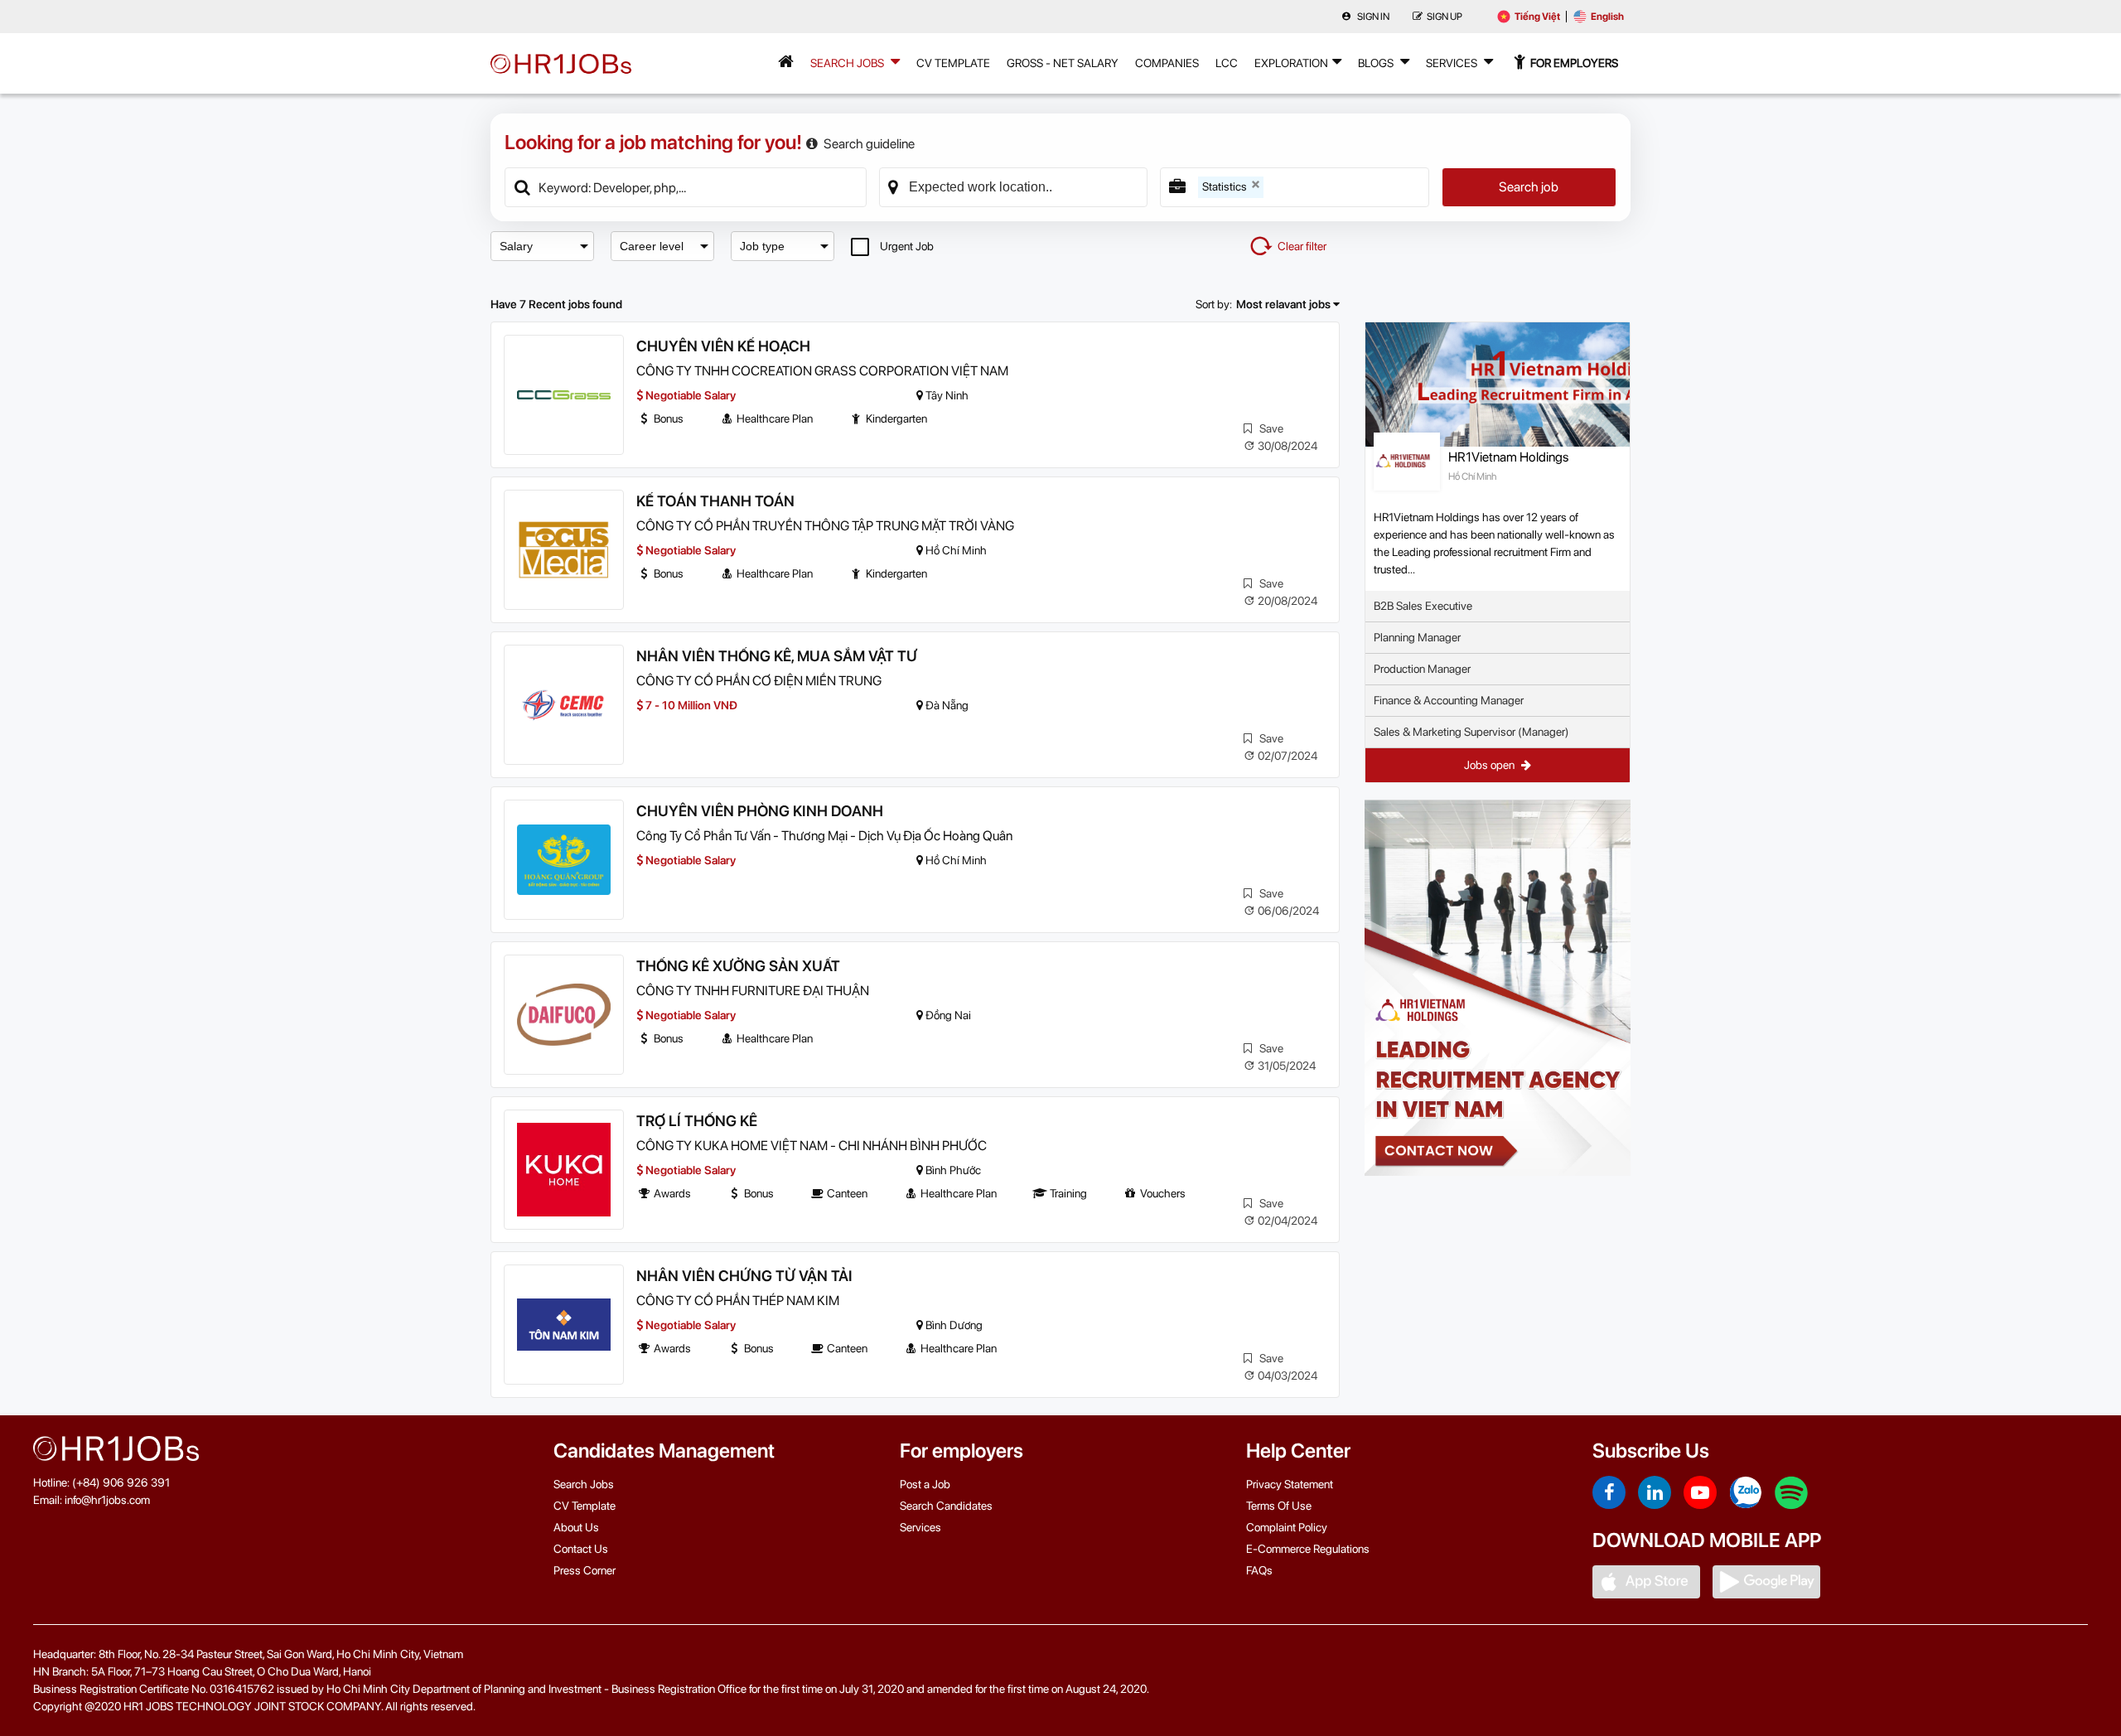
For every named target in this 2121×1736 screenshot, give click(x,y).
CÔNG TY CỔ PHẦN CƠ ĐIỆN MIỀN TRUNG (759, 681)
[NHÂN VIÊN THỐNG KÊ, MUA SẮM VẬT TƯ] (564, 705)
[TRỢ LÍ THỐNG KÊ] (564, 1170)
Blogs (1377, 63)
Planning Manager (1417, 637)
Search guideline (869, 144)
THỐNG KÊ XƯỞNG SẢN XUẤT (738, 966)
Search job (1529, 187)
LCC (1227, 63)
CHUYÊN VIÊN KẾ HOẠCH (723, 346)
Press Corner (585, 1570)
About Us (576, 1527)
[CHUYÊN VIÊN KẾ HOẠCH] (564, 395)
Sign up (1445, 17)
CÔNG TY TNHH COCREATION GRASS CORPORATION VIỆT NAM (822, 371)
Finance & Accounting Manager (1449, 700)
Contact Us (581, 1549)
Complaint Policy (1287, 1527)
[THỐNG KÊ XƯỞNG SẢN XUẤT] (564, 1015)
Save (1270, 428)
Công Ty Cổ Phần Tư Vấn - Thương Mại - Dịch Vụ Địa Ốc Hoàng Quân (824, 836)
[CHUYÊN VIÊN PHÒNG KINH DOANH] (564, 860)
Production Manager (1422, 669)
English (1607, 17)
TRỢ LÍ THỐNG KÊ (697, 1121)
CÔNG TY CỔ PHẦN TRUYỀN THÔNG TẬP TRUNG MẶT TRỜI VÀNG (825, 526)
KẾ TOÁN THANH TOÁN (715, 501)
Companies (1167, 63)
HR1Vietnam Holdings (1508, 457)
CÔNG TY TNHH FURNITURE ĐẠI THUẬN (753, 991)
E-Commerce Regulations (1308, 1549)
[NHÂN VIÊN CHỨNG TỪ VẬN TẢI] (564, 1325)
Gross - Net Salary (1063, 63)
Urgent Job (907, 246)
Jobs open (1490, 765)
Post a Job (925, 1484)
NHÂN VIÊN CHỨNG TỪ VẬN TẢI (744, 1276)
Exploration (1291, 63)
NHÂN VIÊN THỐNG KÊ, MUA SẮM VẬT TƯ (777, 656)
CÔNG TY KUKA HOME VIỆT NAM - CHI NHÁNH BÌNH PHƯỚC (812, 1146)
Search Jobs (848, 63)
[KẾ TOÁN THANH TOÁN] (564, 550)
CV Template (953, 63)
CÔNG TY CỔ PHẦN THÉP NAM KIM (738, 1301)
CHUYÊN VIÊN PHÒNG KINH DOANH (760, 811)
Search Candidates (946, 1506)
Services (1453, 63)
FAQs (1259, 1570)
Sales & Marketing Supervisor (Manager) (1471, 732)
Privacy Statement (1290, 1484)
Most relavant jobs (1285, 304)
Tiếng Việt (1537, 17)
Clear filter (1302, 246)
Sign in (1372, 17)
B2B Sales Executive (1423, 606)
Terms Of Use (1279, 1506)
